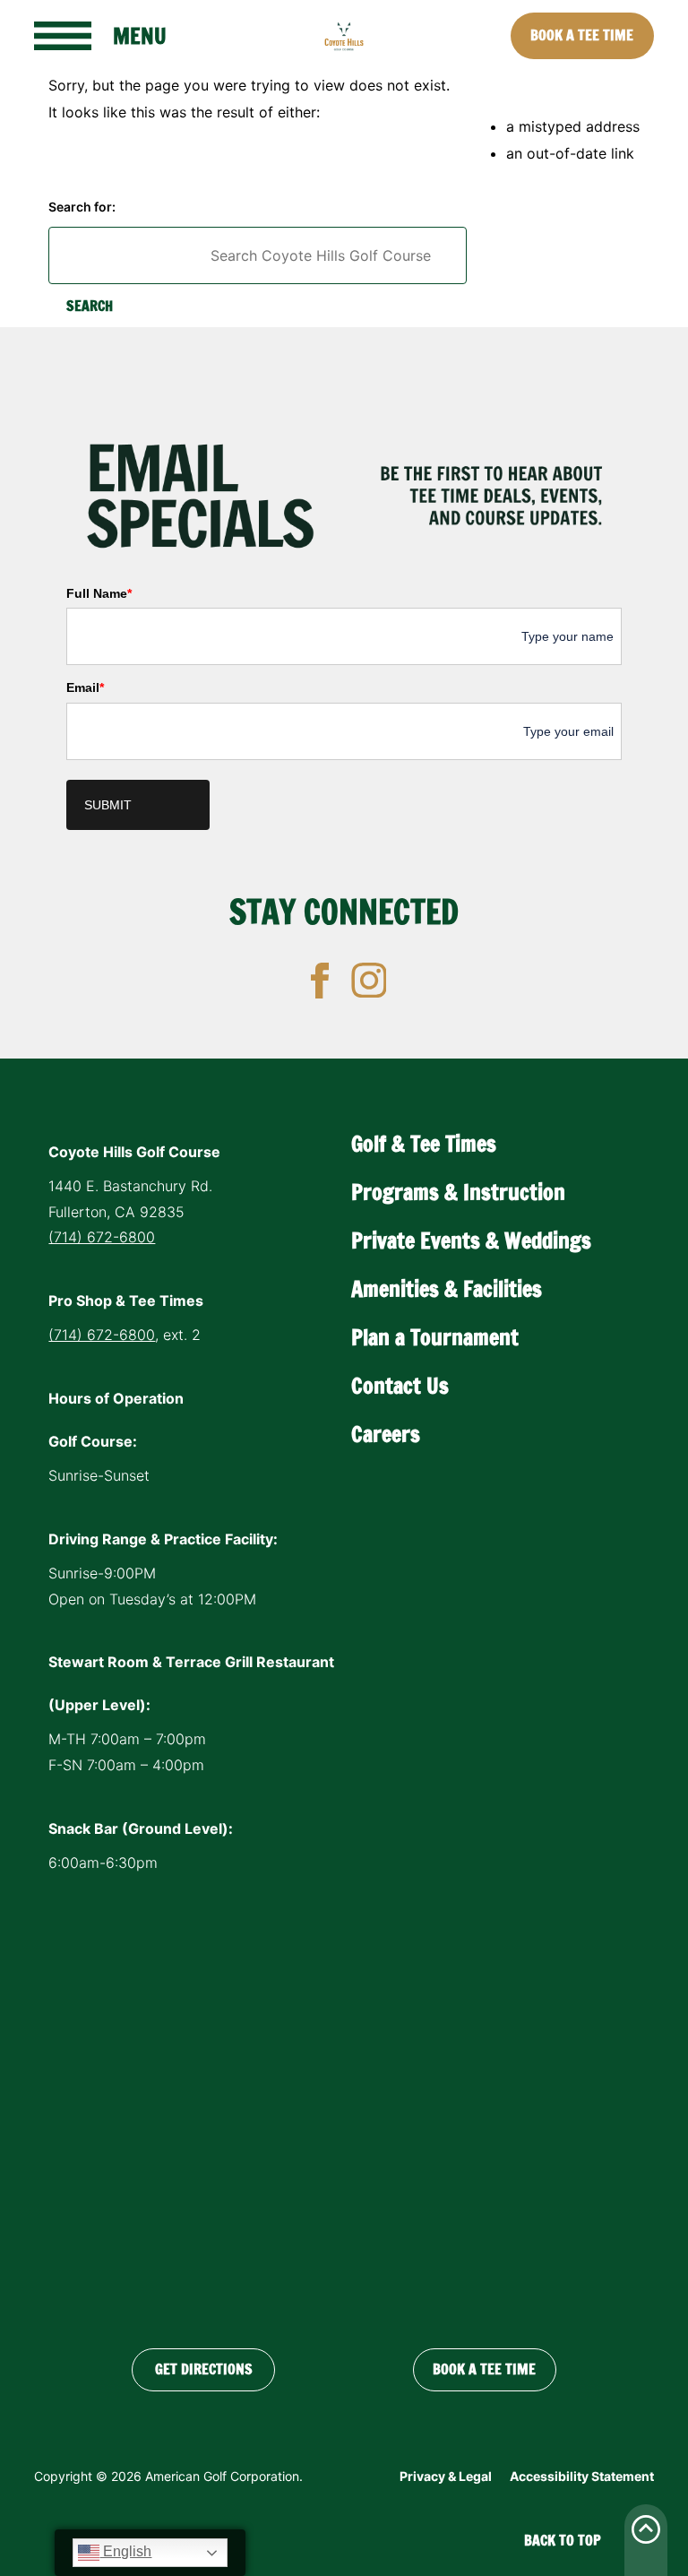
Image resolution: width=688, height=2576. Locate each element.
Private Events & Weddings (471, 1240)
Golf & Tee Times (424, 1144)
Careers (386, 1434)
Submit (108, 805)
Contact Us (400, 1386)
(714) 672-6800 (102, 1237)
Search (90, 306)
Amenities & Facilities (447, 1289)
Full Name (99, 593)
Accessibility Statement (582, 2476)
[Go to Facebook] (320, 981)
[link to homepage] (344, 36)
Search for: (82, 207)
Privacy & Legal (446, 2476)
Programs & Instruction (458, 1192)
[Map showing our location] (344, 2106)
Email (85, 687)
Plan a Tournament (435, 1337)
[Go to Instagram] (369, 981)
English (125, 2551)
